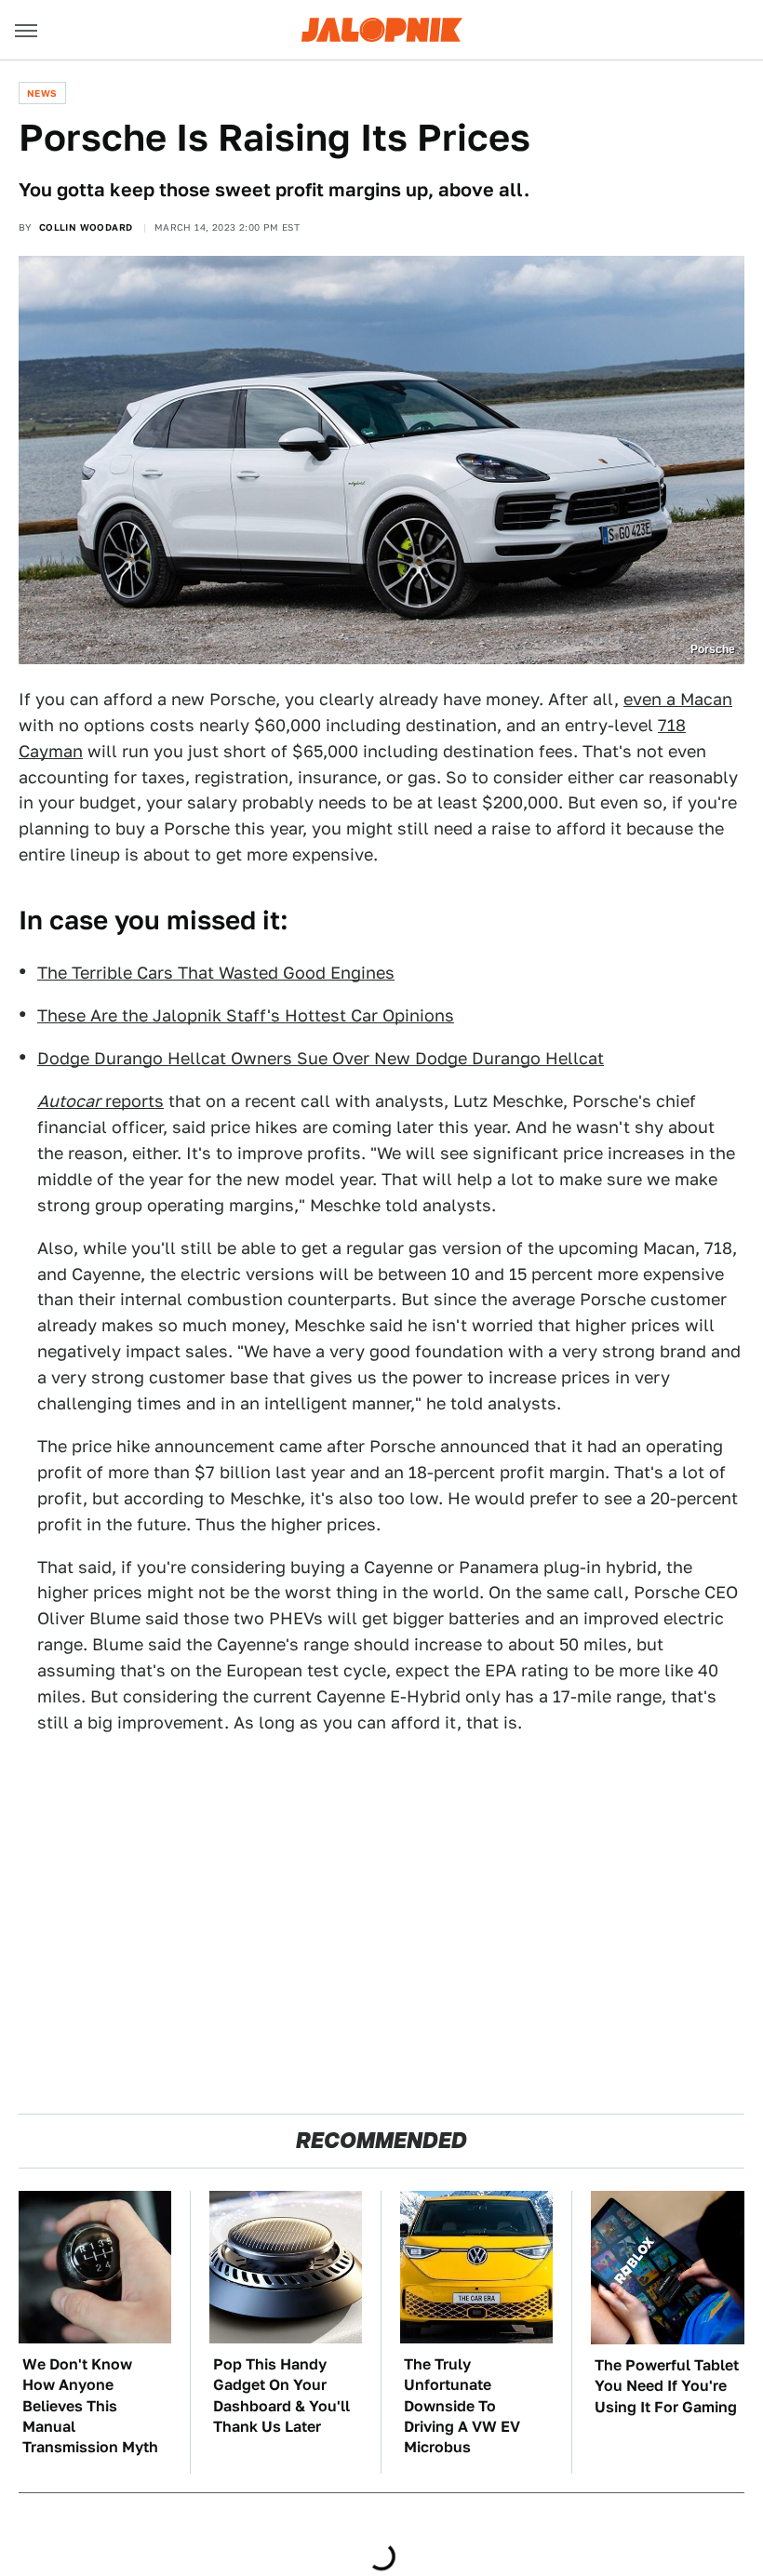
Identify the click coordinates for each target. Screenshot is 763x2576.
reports (100, 1101)
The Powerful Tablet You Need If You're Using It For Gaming (667, 2386)
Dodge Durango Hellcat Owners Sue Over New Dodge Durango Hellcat (321, 1058)
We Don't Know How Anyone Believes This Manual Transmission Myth (90, 2406)
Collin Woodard (86, 227)
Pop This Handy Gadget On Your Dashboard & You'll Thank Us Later (281, 2396)
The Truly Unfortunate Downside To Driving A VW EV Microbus (462, 2406)
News (42, 93)
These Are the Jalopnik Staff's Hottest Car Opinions (246, 1015)
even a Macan (678, 699)
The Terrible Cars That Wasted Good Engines (216, 973)
